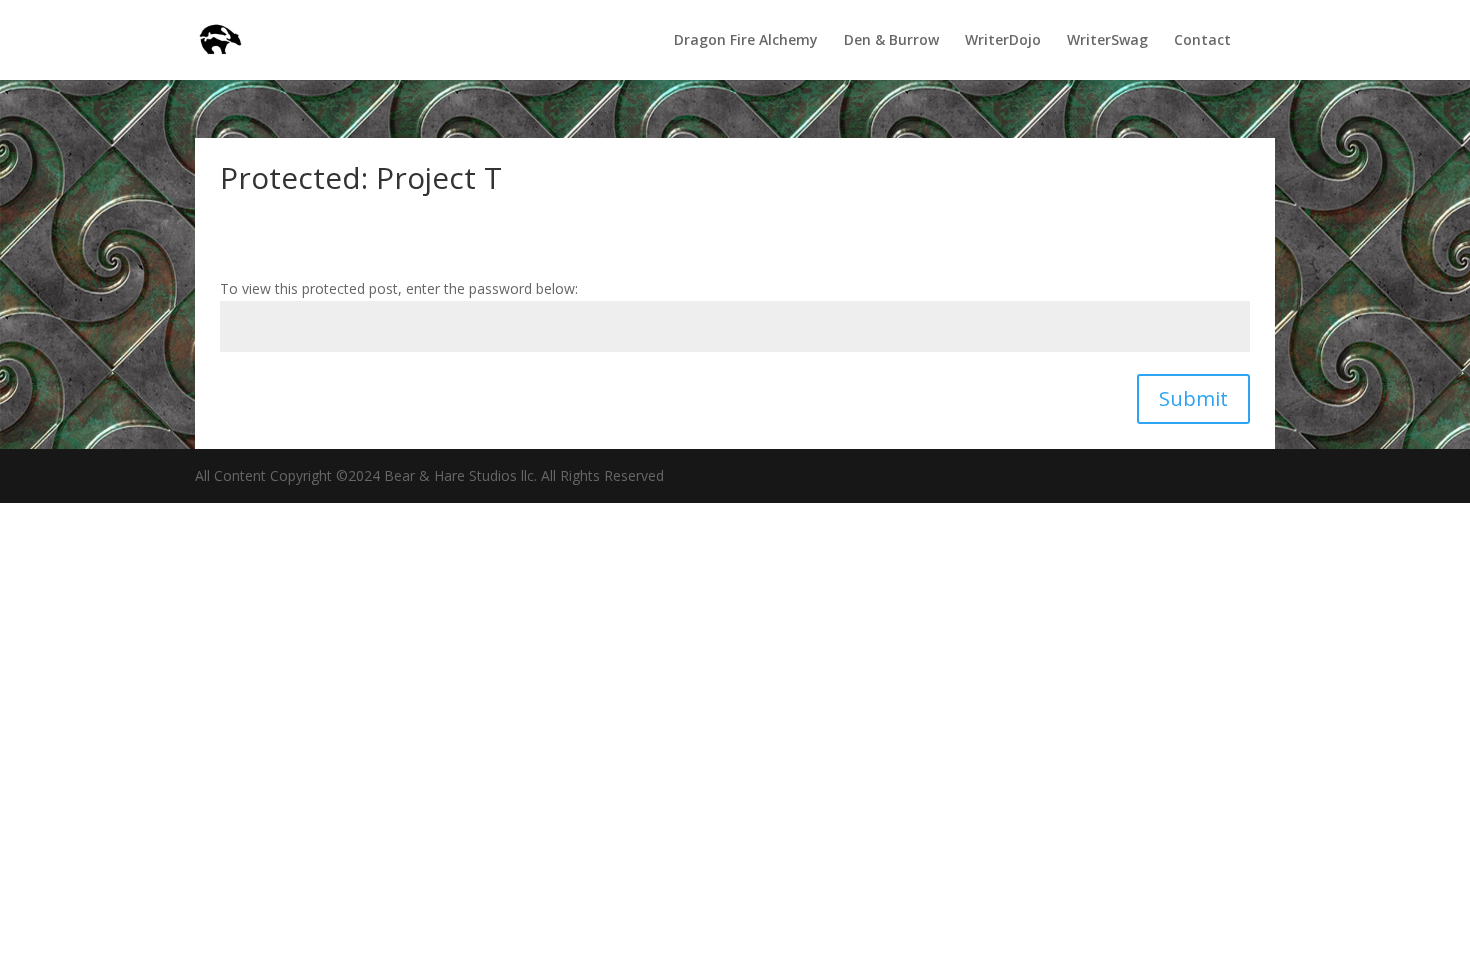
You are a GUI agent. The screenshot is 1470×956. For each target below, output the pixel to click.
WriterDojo (1003, 41)
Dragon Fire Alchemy (746, 41)
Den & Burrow (891, 41)
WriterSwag (1107, 41)
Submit (1193, 398)
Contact (1202, 41)
